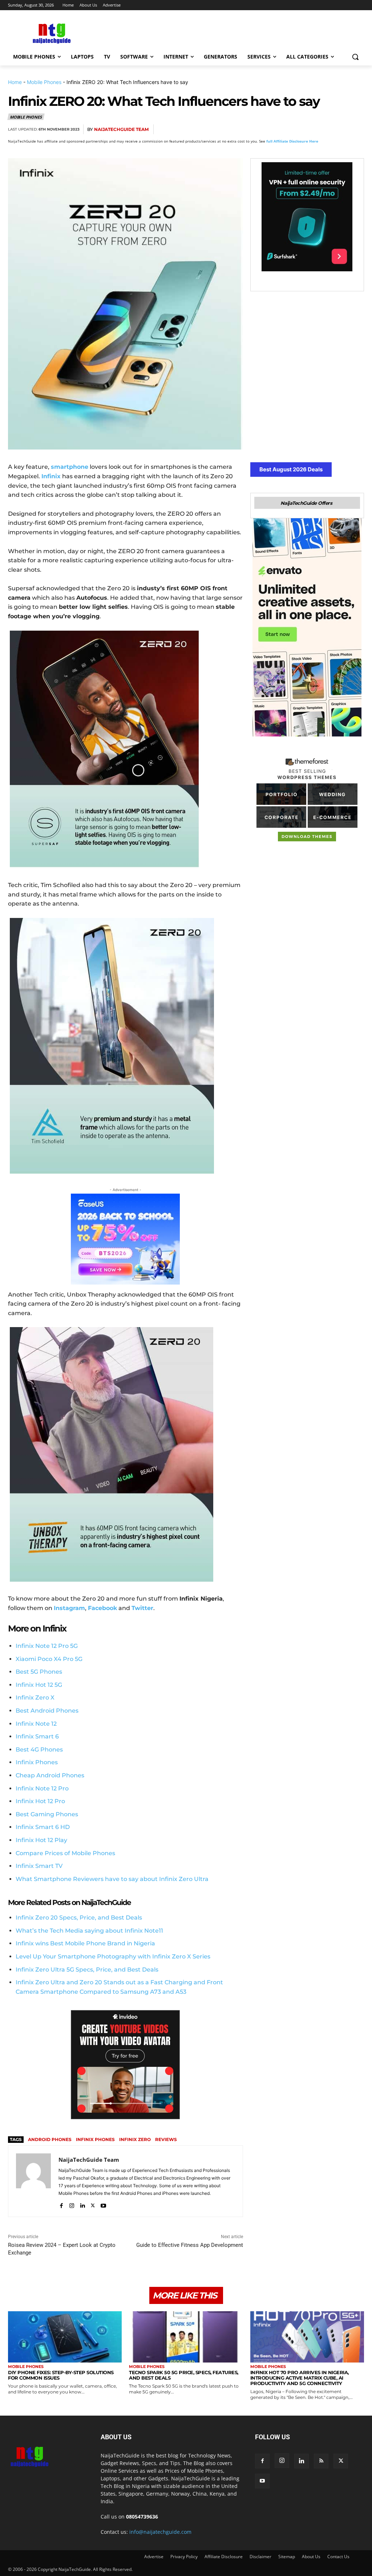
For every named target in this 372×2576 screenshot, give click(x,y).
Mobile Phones (44, 82)
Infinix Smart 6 (37, 1736)
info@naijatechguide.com (160, 2532)
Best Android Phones (47, 1711)
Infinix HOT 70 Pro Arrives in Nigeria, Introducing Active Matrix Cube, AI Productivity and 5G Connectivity (300, 2378)
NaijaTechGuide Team (121, 129)
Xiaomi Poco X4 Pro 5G (49, 1659)
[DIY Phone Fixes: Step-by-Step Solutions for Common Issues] (65, 2337)
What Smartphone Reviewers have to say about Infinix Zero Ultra (112, 1879)
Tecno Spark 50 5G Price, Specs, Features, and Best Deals (184, 2375)
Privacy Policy (184, 2557)
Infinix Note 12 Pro (42, 1788)
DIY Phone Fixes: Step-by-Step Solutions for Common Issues (61, 2375)
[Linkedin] (339, 129)
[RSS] (321, 2461)
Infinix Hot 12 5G (39, 1685)
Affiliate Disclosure (224, 2557)
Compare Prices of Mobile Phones (65, 1853)
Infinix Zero (135, 2139)
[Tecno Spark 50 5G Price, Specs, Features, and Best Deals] (186, 2337)
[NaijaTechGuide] (51, 33)
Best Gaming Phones (47, 1814)
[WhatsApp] (323, 129)
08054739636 (142, 2517)
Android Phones (50, 2139)
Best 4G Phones (39, 1750)
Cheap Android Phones (50, 1775)
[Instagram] (72, 2204)
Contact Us (338, 2557)
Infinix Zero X (35, 1698)
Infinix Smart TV (39, 1866)
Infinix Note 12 (36, 1724)
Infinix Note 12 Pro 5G (47, 1646)
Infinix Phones (37, 1762)
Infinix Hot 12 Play (41, 1840)
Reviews (166, 2139)
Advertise (154, 2557)
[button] (355, 57)
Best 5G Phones (39, 1672)
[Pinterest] (306, 129)
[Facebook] (272, 129)
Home (15, 82)
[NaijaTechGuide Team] (33, 2181)
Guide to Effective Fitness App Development (190, 2245)
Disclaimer (260, 2557)
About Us (311, 2557)
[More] (356, 129)
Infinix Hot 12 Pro (40, 1801)
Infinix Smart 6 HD (43, 1827)
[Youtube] (103, 2204)
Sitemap (287, 2557)
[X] (289, 129)
